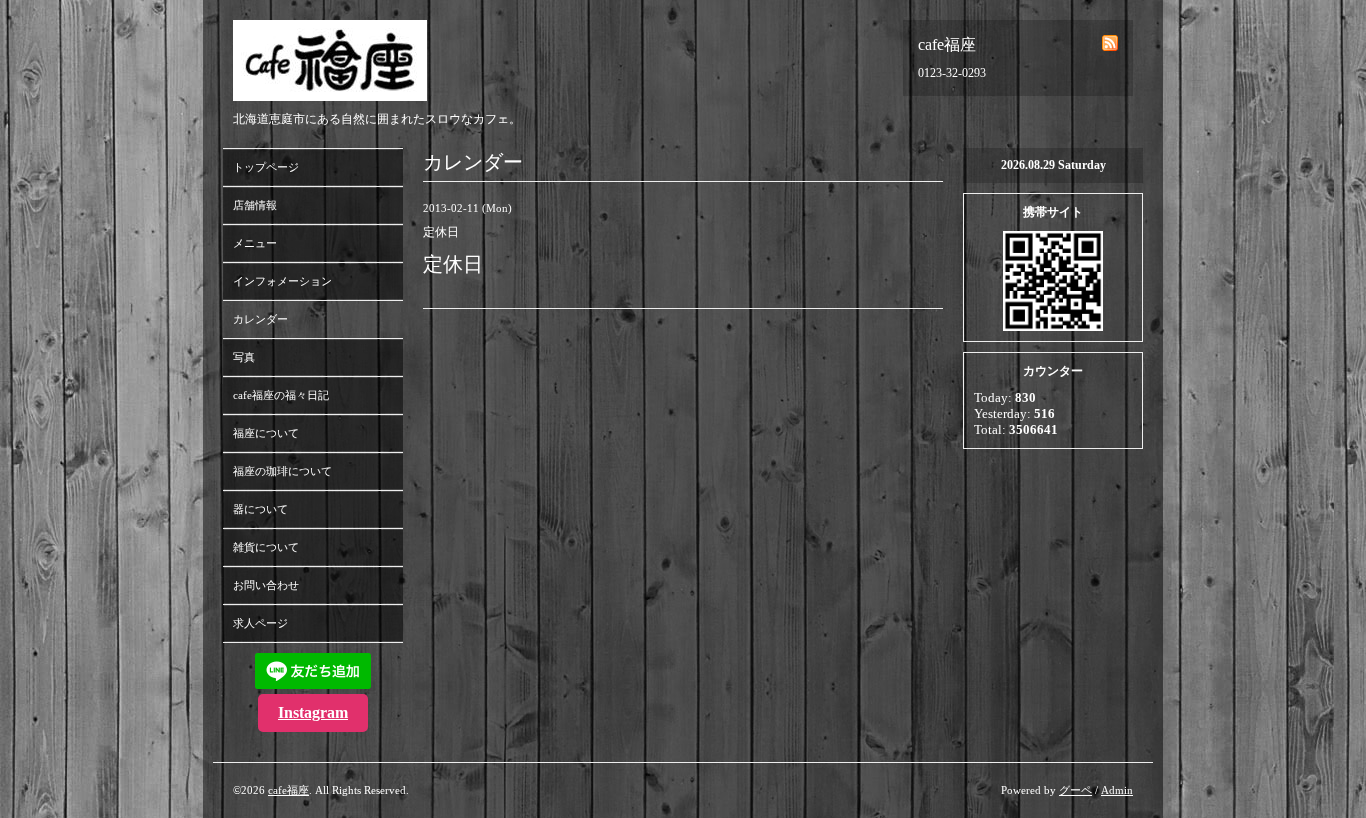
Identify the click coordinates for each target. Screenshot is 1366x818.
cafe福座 (288, 790)
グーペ (1075, 790)
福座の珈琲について (282, 471)
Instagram (313, 712)
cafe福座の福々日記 (281, 395)
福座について (266, 433)
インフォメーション (282, 281)
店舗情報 (255, 205)
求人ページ (260, 623)
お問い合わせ (266, 585)
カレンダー (260, 319)
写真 (244, 357)
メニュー (255, 243)
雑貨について (266, 547)
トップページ (266, 167)
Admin (1117, 790)
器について (260, 509)
